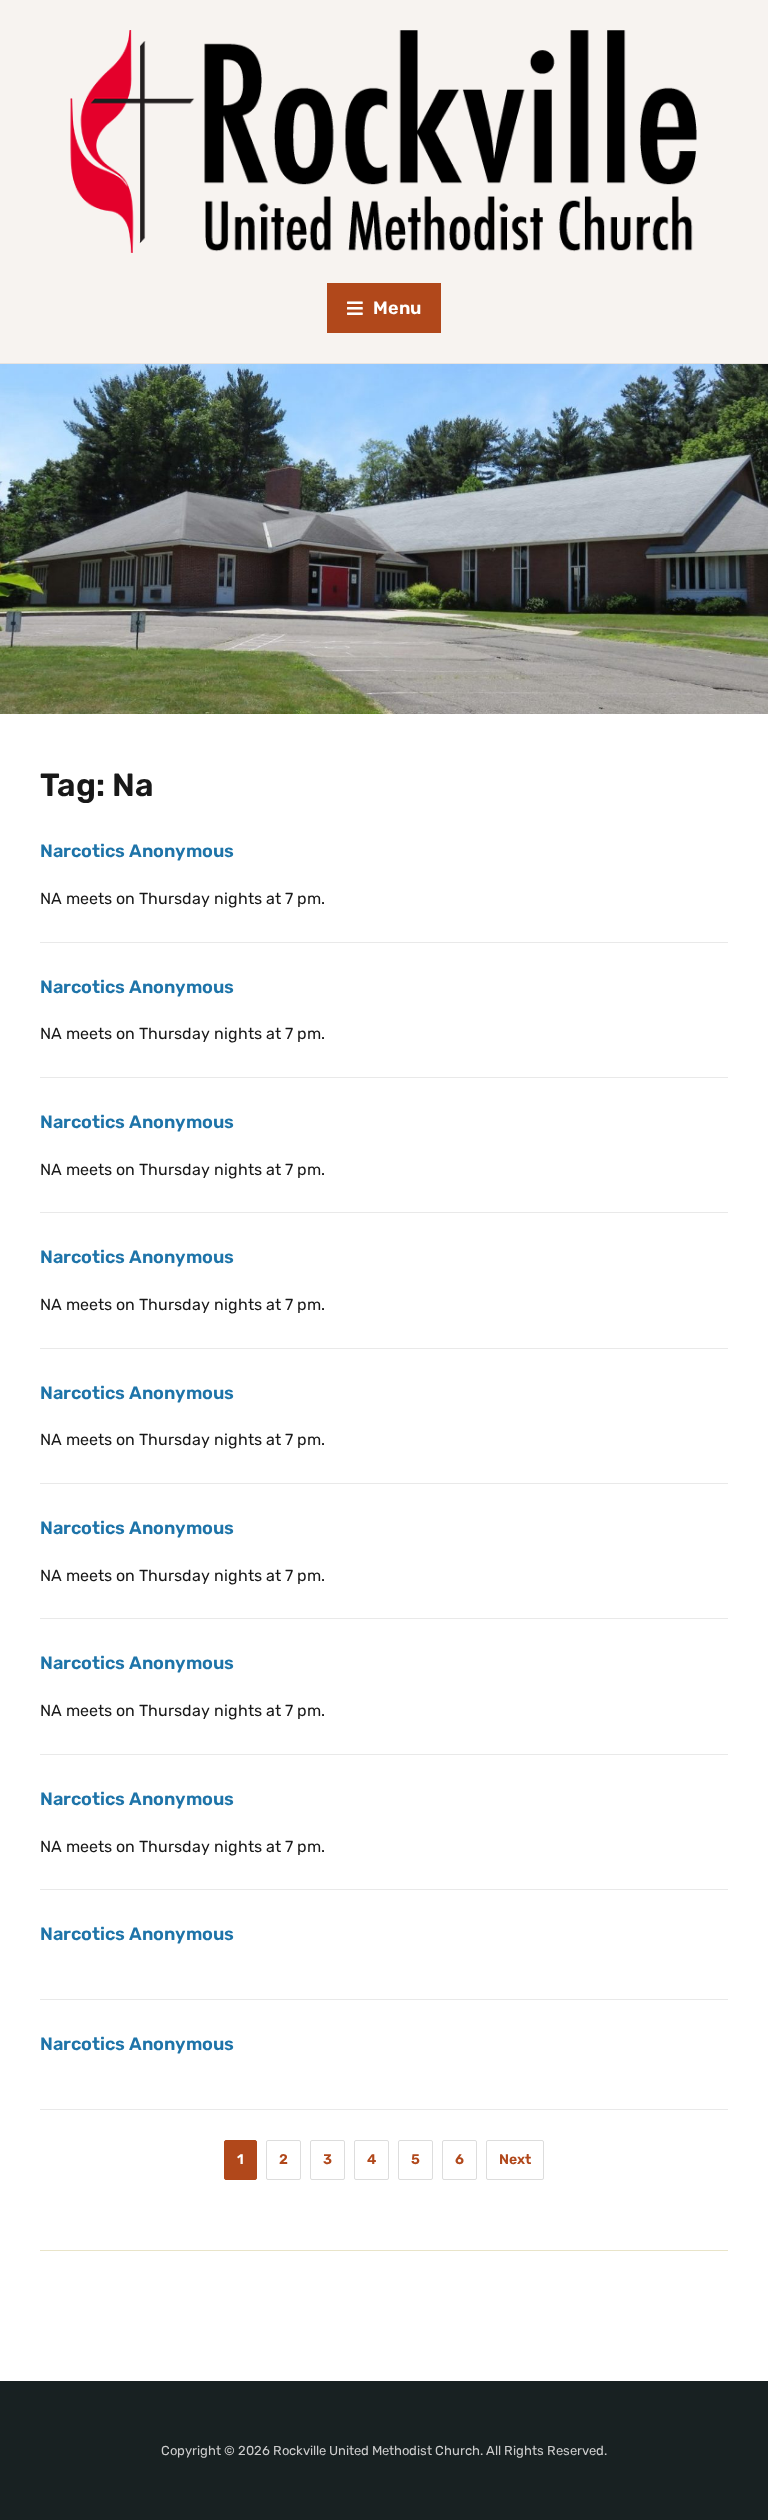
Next (515, 2159)
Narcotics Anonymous (137, 851)
